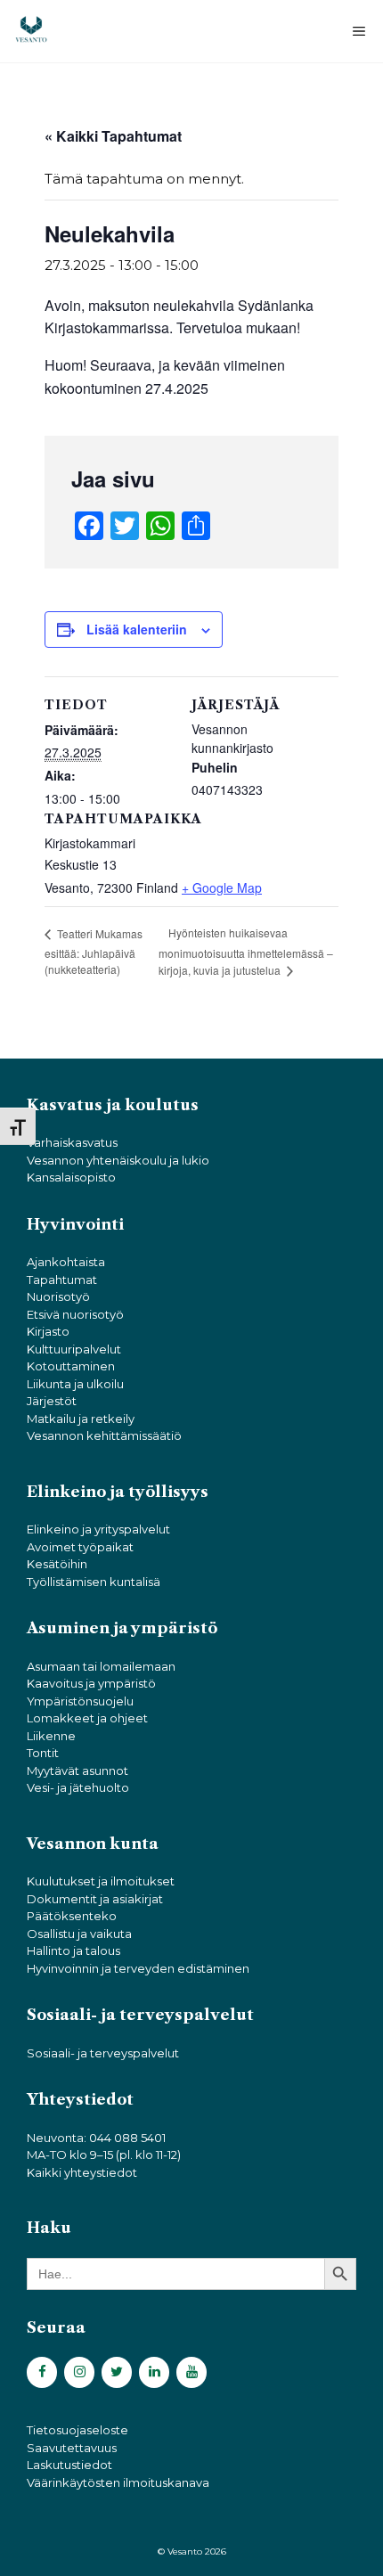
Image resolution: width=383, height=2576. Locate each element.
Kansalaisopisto (71, 1177)
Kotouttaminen (71, 1366)
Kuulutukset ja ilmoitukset (101, 1881)
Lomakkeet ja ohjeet (87, 1718)
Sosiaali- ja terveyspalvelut (103, 2053)
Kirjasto (48, 1331)
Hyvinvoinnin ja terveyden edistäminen (138, 1968)
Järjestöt (52, 1401)
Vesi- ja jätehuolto (78, 1787)
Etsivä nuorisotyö (75, 1314)
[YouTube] (191, 2372)
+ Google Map (222, 887)
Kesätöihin (57, 1564)
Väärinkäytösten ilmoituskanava (118, 2482)
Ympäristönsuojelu (80, 1701)
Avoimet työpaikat (80, 1547)
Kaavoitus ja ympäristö (91, 1683)
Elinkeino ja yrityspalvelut (98, 1529)
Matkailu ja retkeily (81, 1419)
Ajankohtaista (66, 1262)
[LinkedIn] (154, 2372)
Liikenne (51, 1736)
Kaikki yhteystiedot (82, 2172)
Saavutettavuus (72, 2448)
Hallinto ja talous (73, 1950)
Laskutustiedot (69, 2465)
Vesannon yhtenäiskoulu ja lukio (118, 1160)
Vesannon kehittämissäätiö (104, 1435)
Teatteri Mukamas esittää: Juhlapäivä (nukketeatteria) (94, 951)
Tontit (43, 1753)
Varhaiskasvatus (72, 1142)
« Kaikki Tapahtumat (113, 136)
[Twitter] (117, 2372)
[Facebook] (42, 2372)
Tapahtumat (62, 1280)
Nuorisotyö (58, 1296)
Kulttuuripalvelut (74, 1349)
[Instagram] (79, 2372)
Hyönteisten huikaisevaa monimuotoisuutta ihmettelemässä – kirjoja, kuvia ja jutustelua (246, 951)
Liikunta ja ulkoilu (75, 1384)
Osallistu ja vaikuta (79, 1934)
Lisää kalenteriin (137, 629)
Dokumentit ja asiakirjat (95, 1899)
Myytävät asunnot (77, 1770)
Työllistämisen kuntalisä (94, 1582)
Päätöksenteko (72, 1916)
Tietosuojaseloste (77, 2430)
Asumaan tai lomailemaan (101, 1666)
